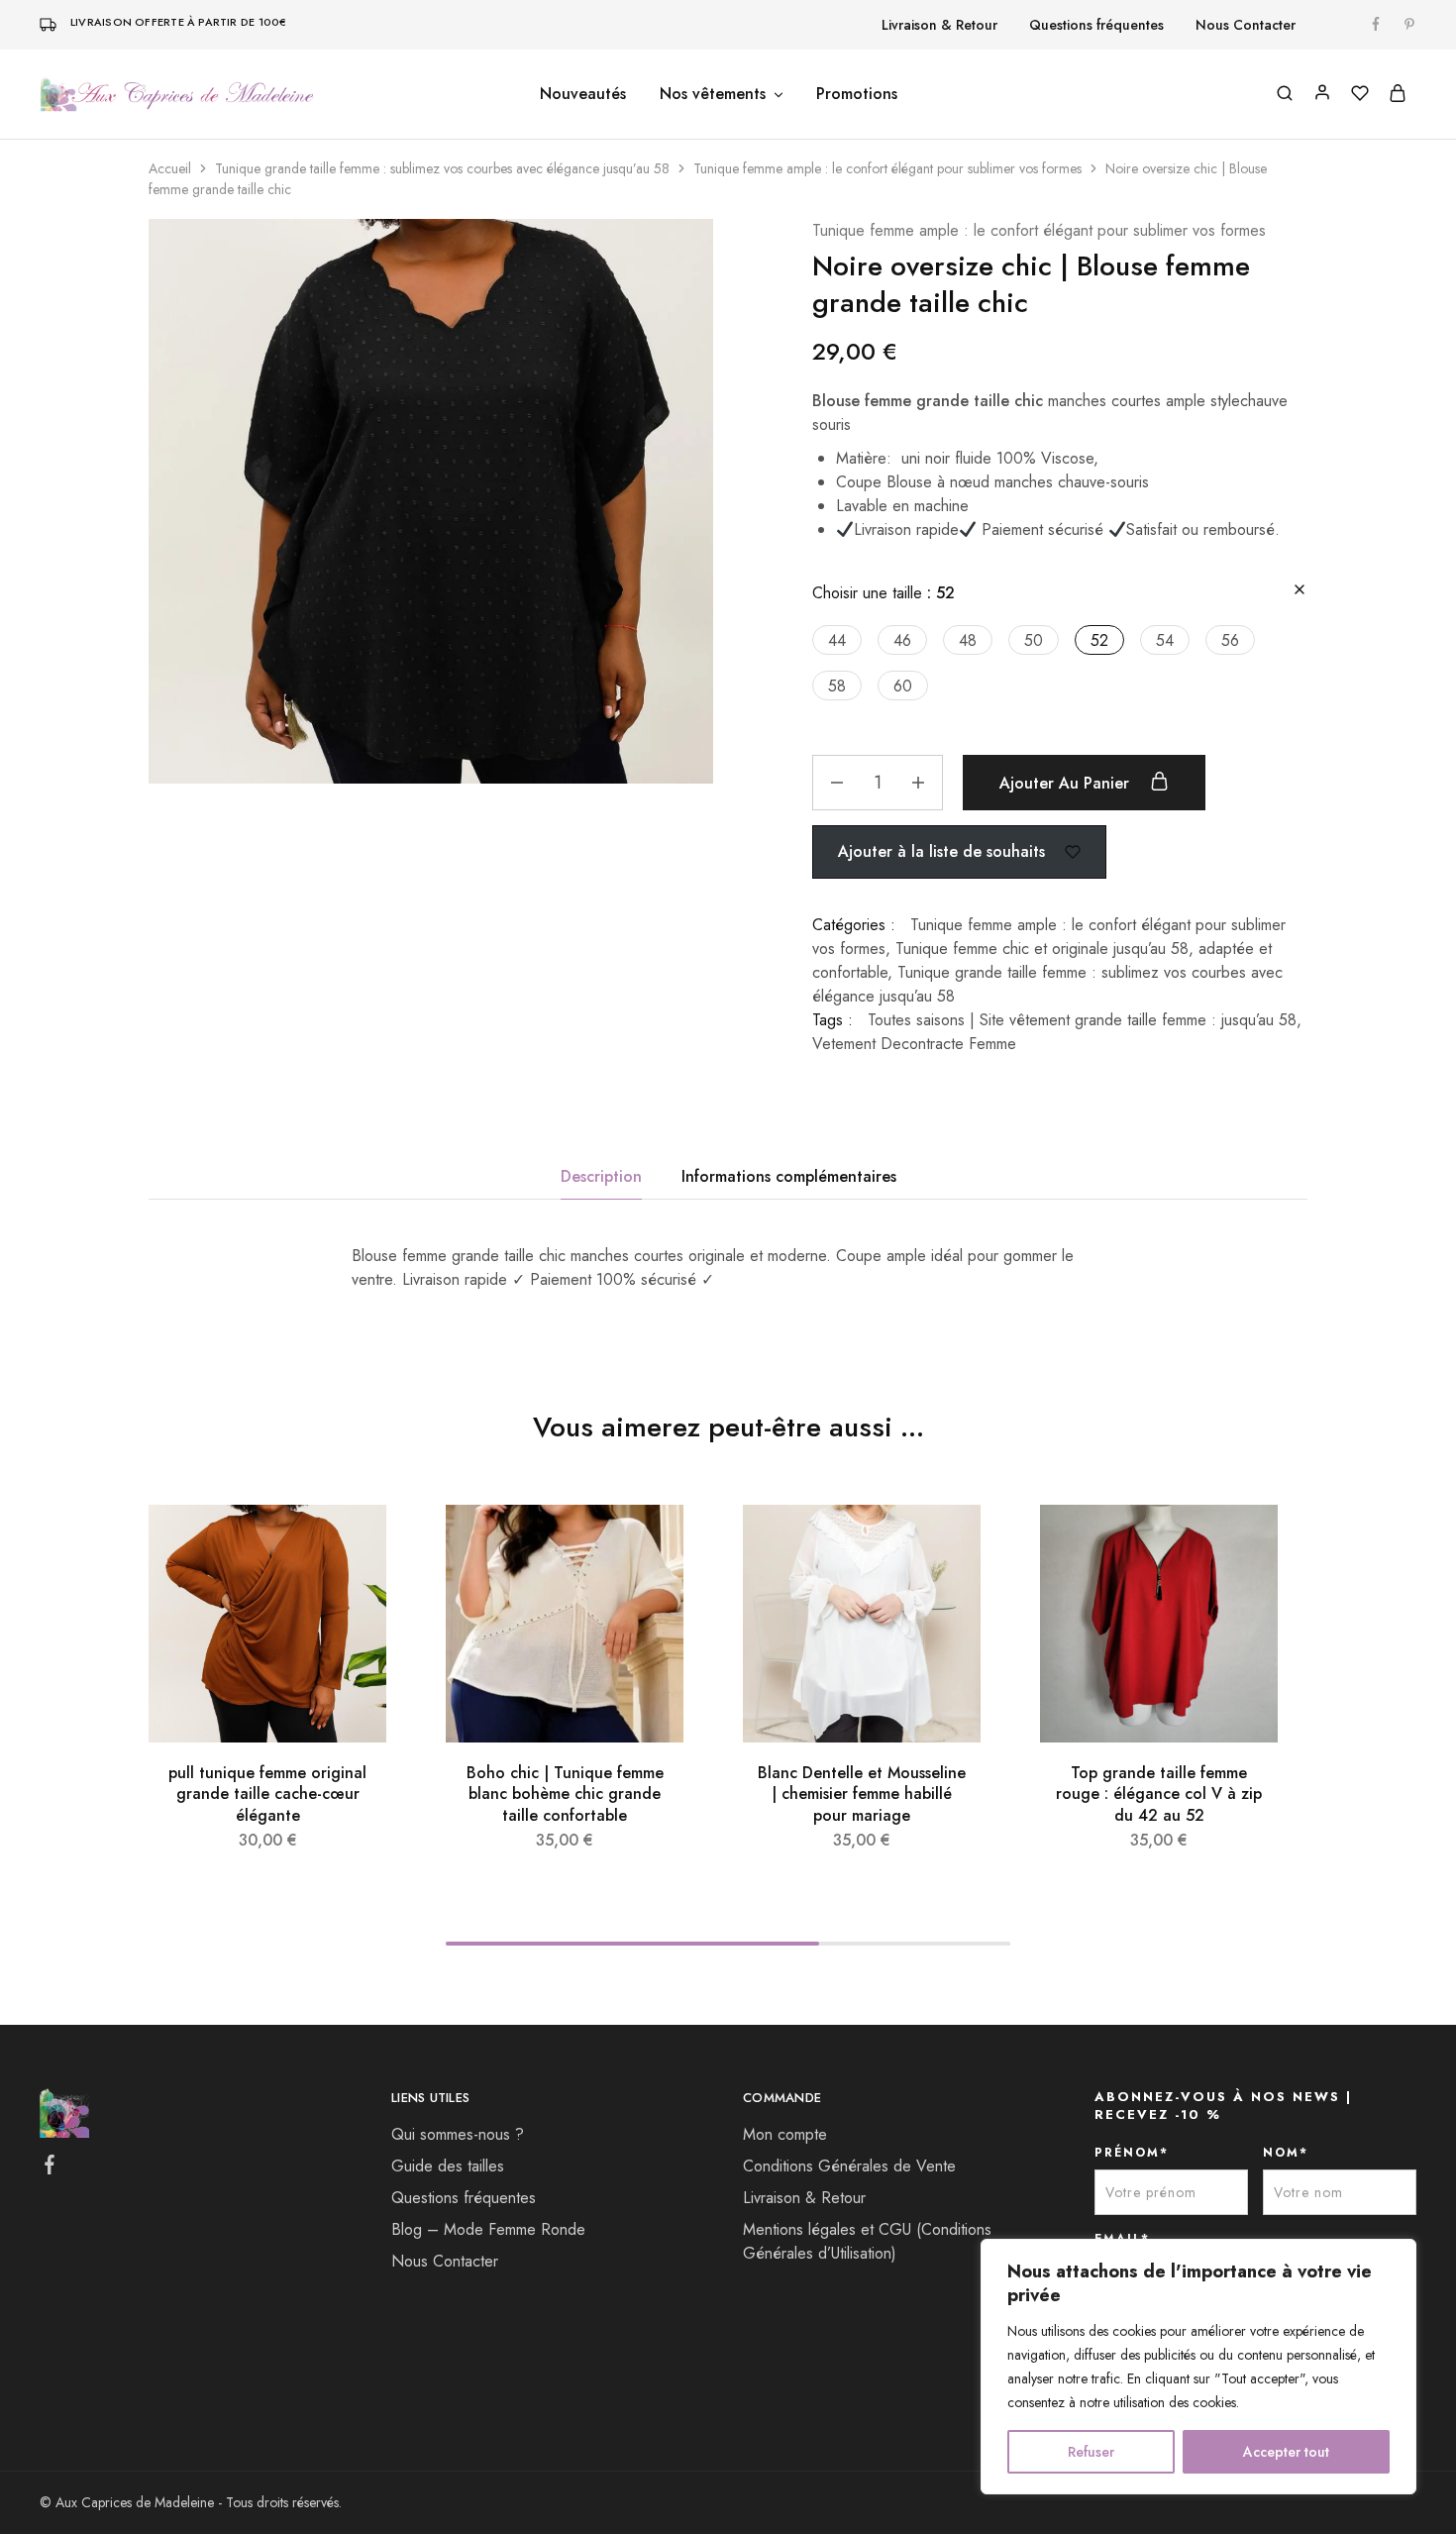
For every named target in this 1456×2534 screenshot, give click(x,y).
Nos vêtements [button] (713, 94)
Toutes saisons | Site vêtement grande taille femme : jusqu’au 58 (1082, 1020)
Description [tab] (601, 1176)
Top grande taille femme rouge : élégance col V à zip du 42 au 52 (1159, 1794)
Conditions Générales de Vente (849, 2166)
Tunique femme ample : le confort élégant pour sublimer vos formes (887, 168)
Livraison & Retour (939, 25)
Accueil (170, 168)
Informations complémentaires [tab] (789, 1176)
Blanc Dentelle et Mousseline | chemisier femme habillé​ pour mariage (862, 1794)
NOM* (1286, 2153)
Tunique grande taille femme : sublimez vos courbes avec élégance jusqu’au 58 (442, 168)
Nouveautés (583, 94)
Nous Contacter (1246, 25)
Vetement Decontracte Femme (914, 1044)
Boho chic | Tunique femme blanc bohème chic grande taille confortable (565, 1794)
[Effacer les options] (1300, 591)
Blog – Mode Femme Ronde (488, 2229)
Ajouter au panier (1067, 783)
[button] (837, 640)
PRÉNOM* (1132, 2153)
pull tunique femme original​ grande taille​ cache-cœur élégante (267, 1794)
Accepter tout (1286, 2452)
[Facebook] (50, 2168)
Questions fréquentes (1096, 25)
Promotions (857, 94)
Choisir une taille (884, 593)
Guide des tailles (448, 2166)
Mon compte (785, 2134)
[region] (1198, 2367)
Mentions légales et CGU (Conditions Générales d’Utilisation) (867, 2241)
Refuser (1091, 2452)
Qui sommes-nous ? (458, 2134)
